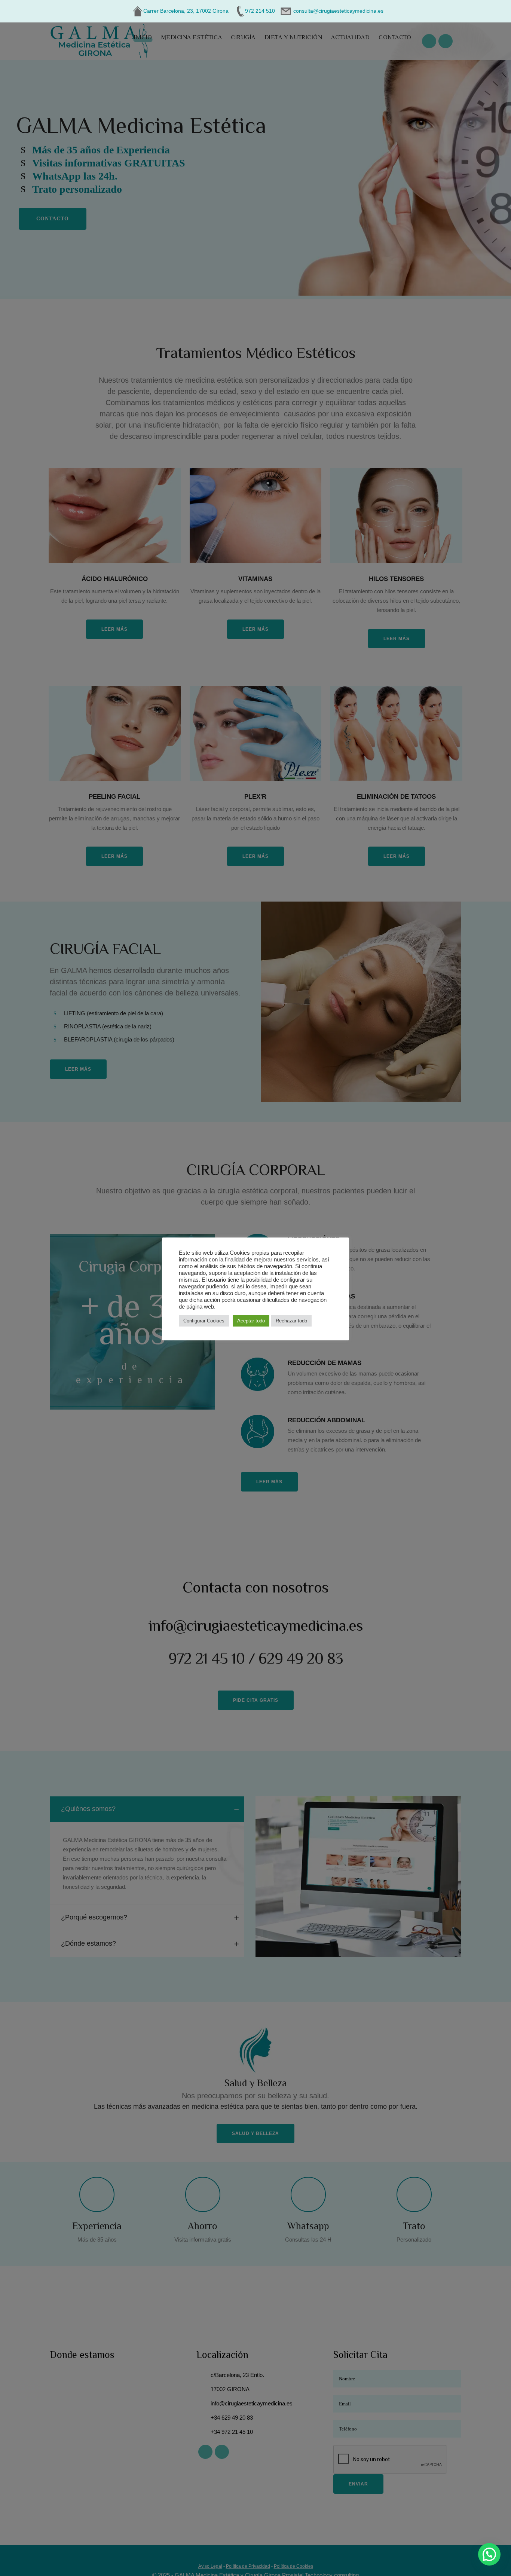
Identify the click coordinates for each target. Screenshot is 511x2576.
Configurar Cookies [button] (204, 1321)
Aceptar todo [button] (251, 1321)
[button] (489, 2554)
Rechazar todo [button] (291, 1321)
